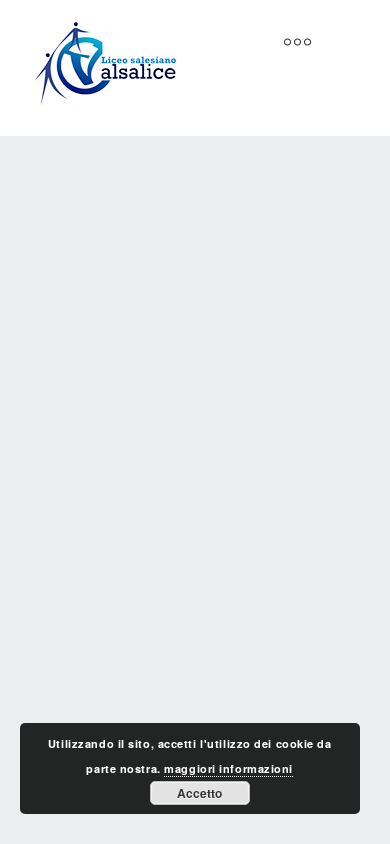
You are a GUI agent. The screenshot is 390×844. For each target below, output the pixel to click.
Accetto (199, 793)
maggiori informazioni (228, 768)
